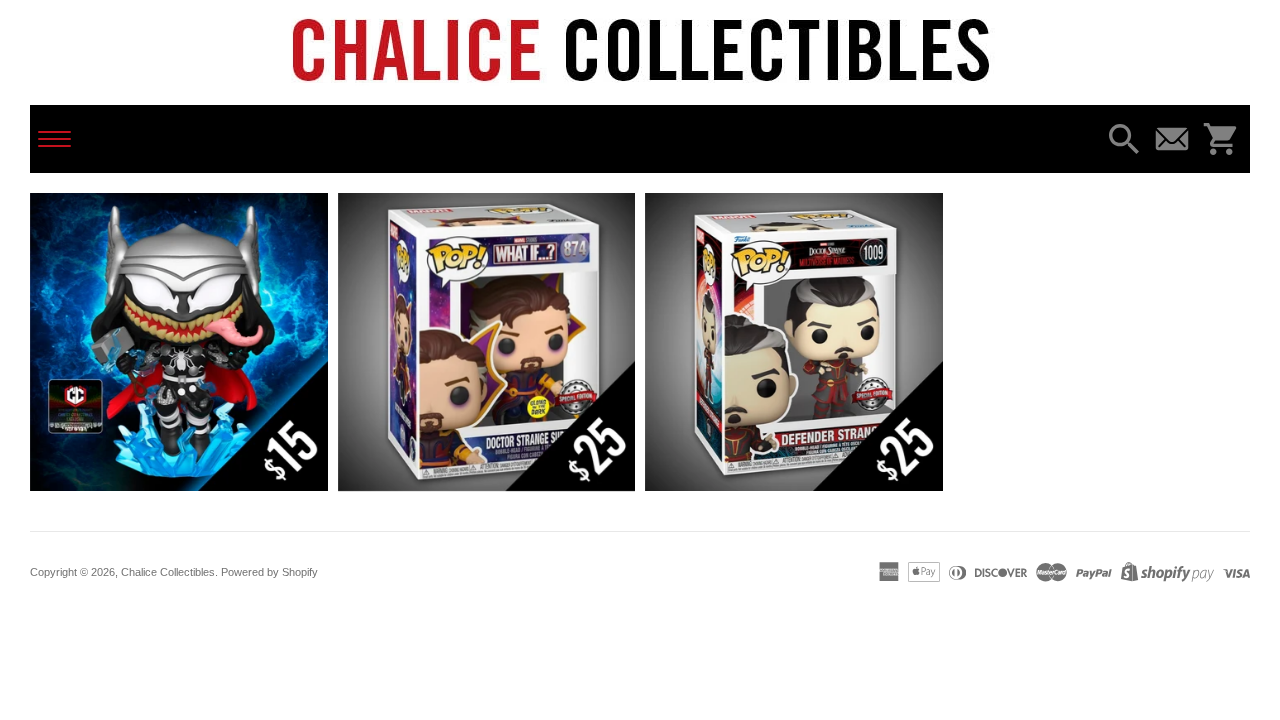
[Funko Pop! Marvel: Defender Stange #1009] (794, 342)
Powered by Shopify (269, 572)
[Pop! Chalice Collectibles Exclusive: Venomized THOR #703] (179, 342)
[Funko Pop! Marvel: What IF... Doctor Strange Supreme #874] (487, 342)
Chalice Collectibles (168, 572)
